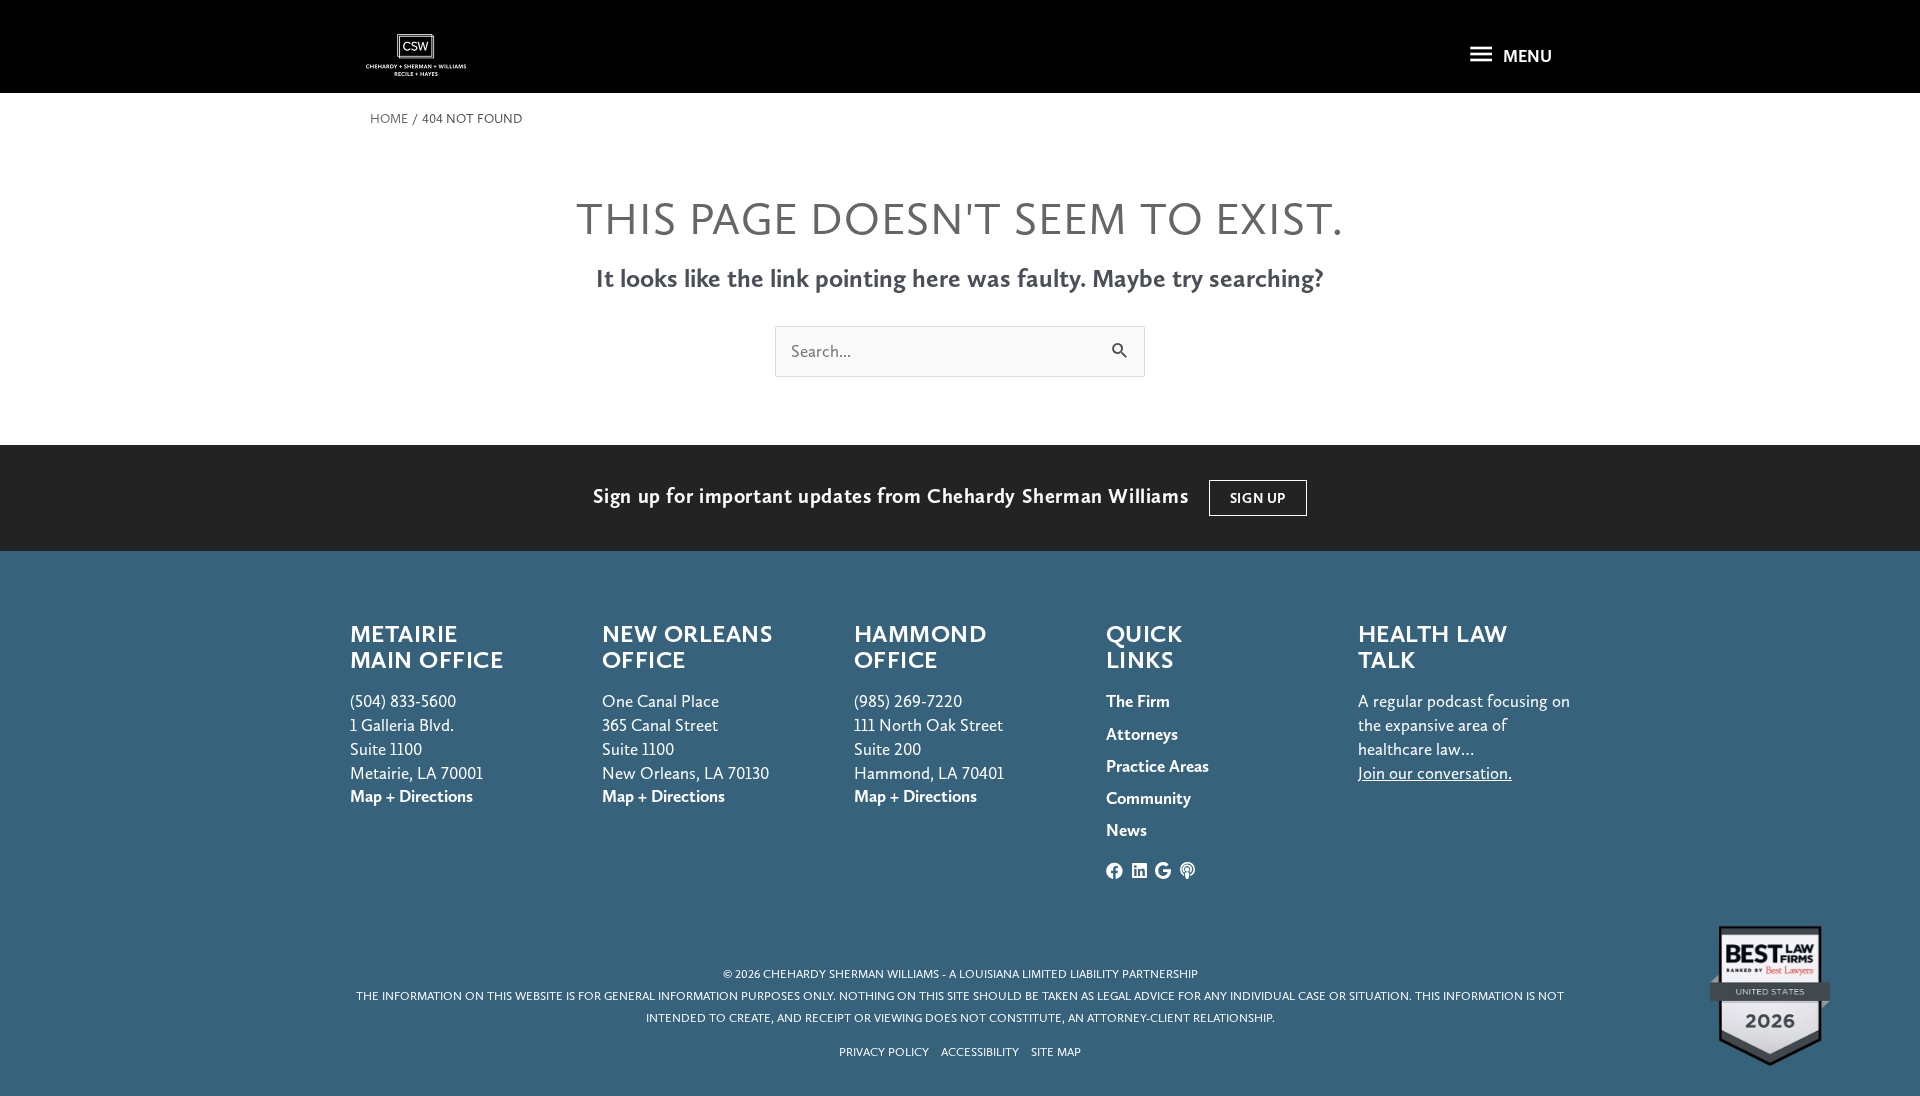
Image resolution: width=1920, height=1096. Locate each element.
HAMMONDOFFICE (920, 646)
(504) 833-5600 (403, 701)
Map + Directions (663, 796)
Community (1148, 798)
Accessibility (980, 1052)
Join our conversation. (1435, 773)
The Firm (1138, 701)
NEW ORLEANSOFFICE (687, 646)
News (1126, 830)
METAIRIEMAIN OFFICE (426, 646)
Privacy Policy (884, 1052)
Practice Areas (1157, 766)
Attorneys (1142, 734)
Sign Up (1258, 498)
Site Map (1056, 1052)
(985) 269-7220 (908, 701)
